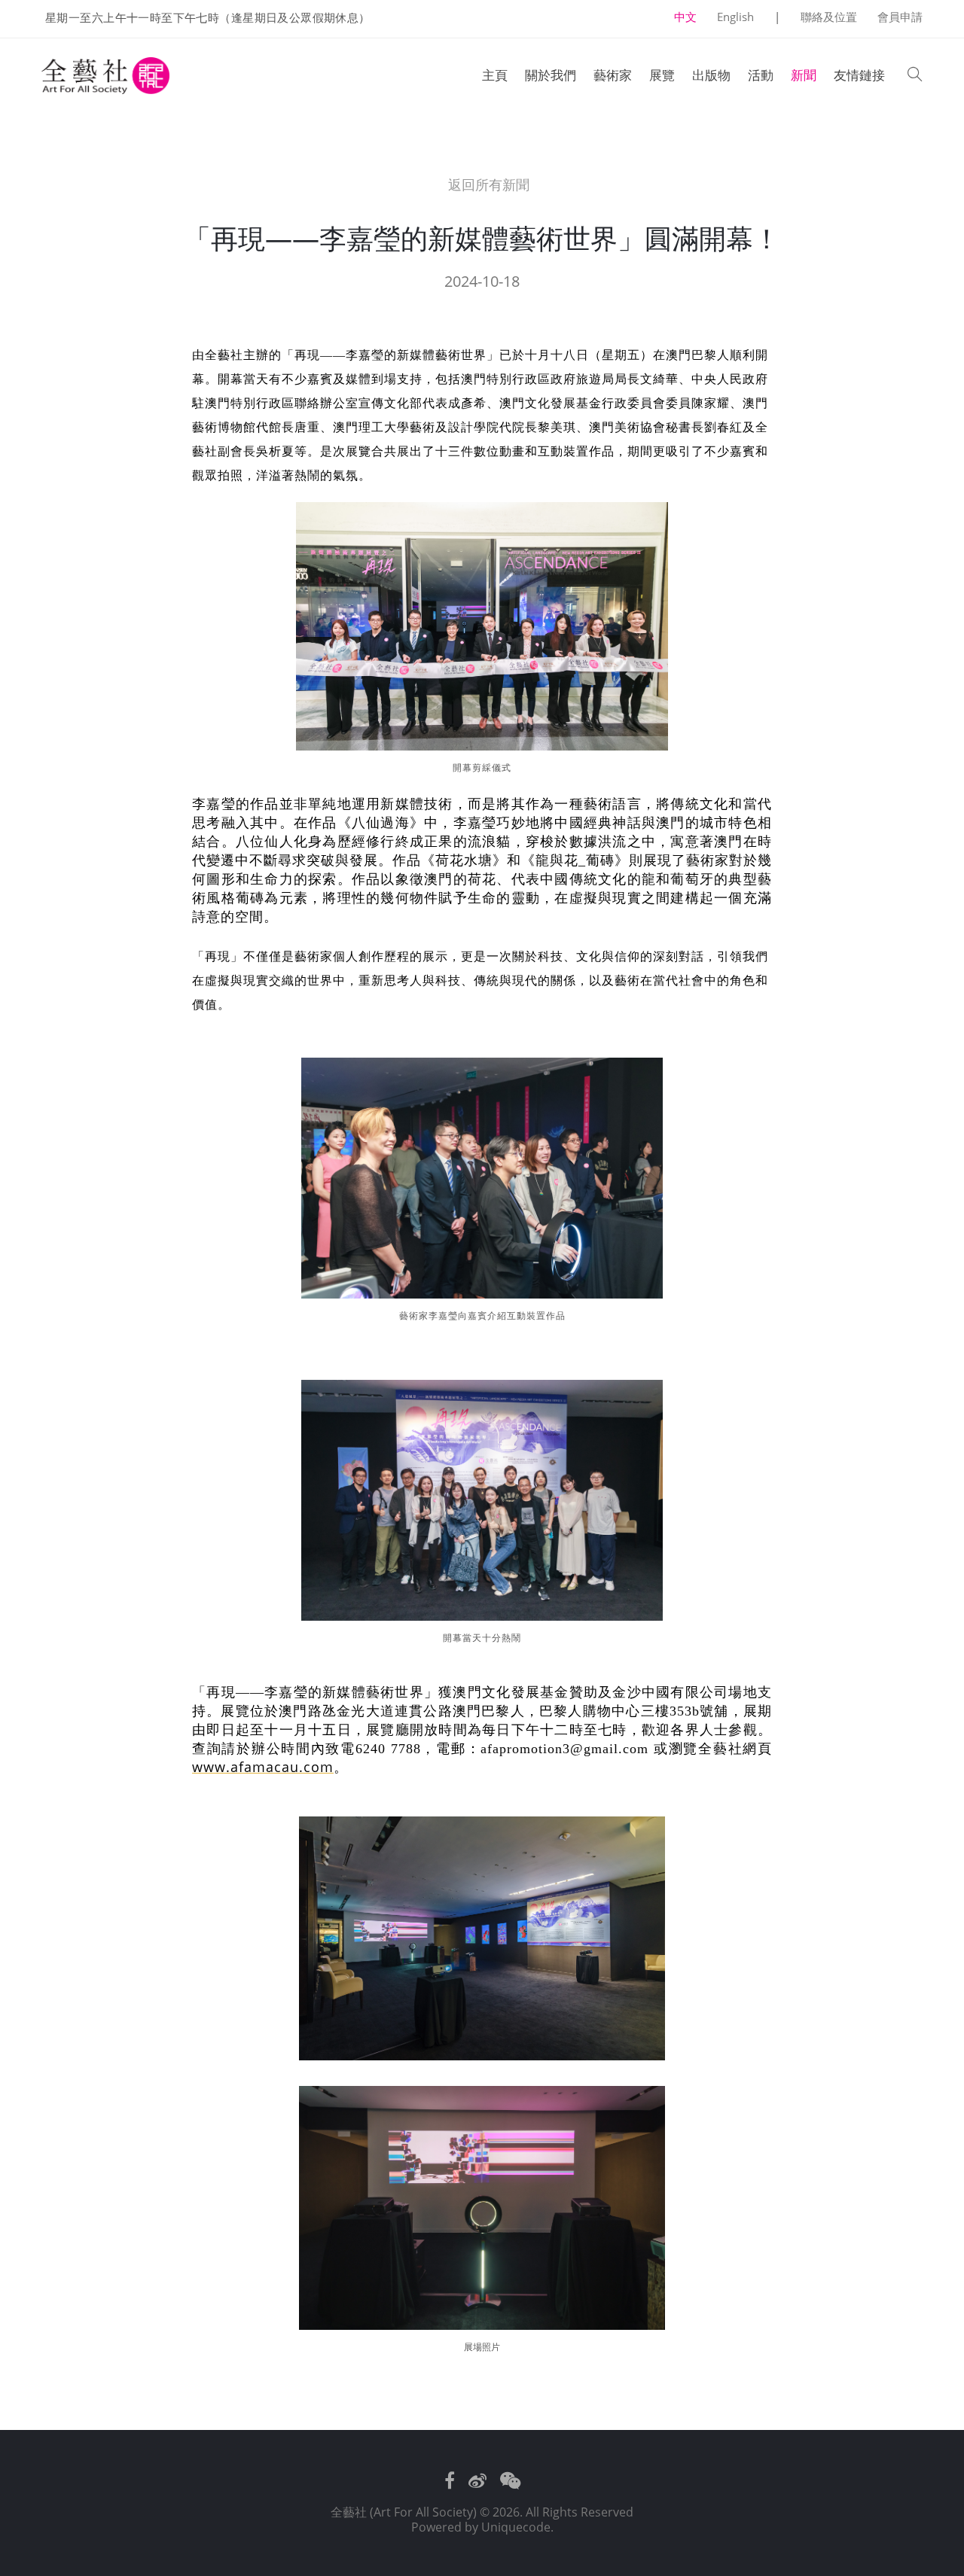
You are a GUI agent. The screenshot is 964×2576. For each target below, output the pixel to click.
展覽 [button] (662, 75)
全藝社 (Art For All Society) (404, 2512)
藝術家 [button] (613, 75)
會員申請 (900, 17)
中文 (685, 17)
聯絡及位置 (829, 17)
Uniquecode (516, 2527)
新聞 (804, 75)
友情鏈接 (859, 75)
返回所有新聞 (487, 185)
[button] (915, 76)
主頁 (495, 75)
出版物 (711, 75)
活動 (761, 75)
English (735, 17)
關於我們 (551, 75)
